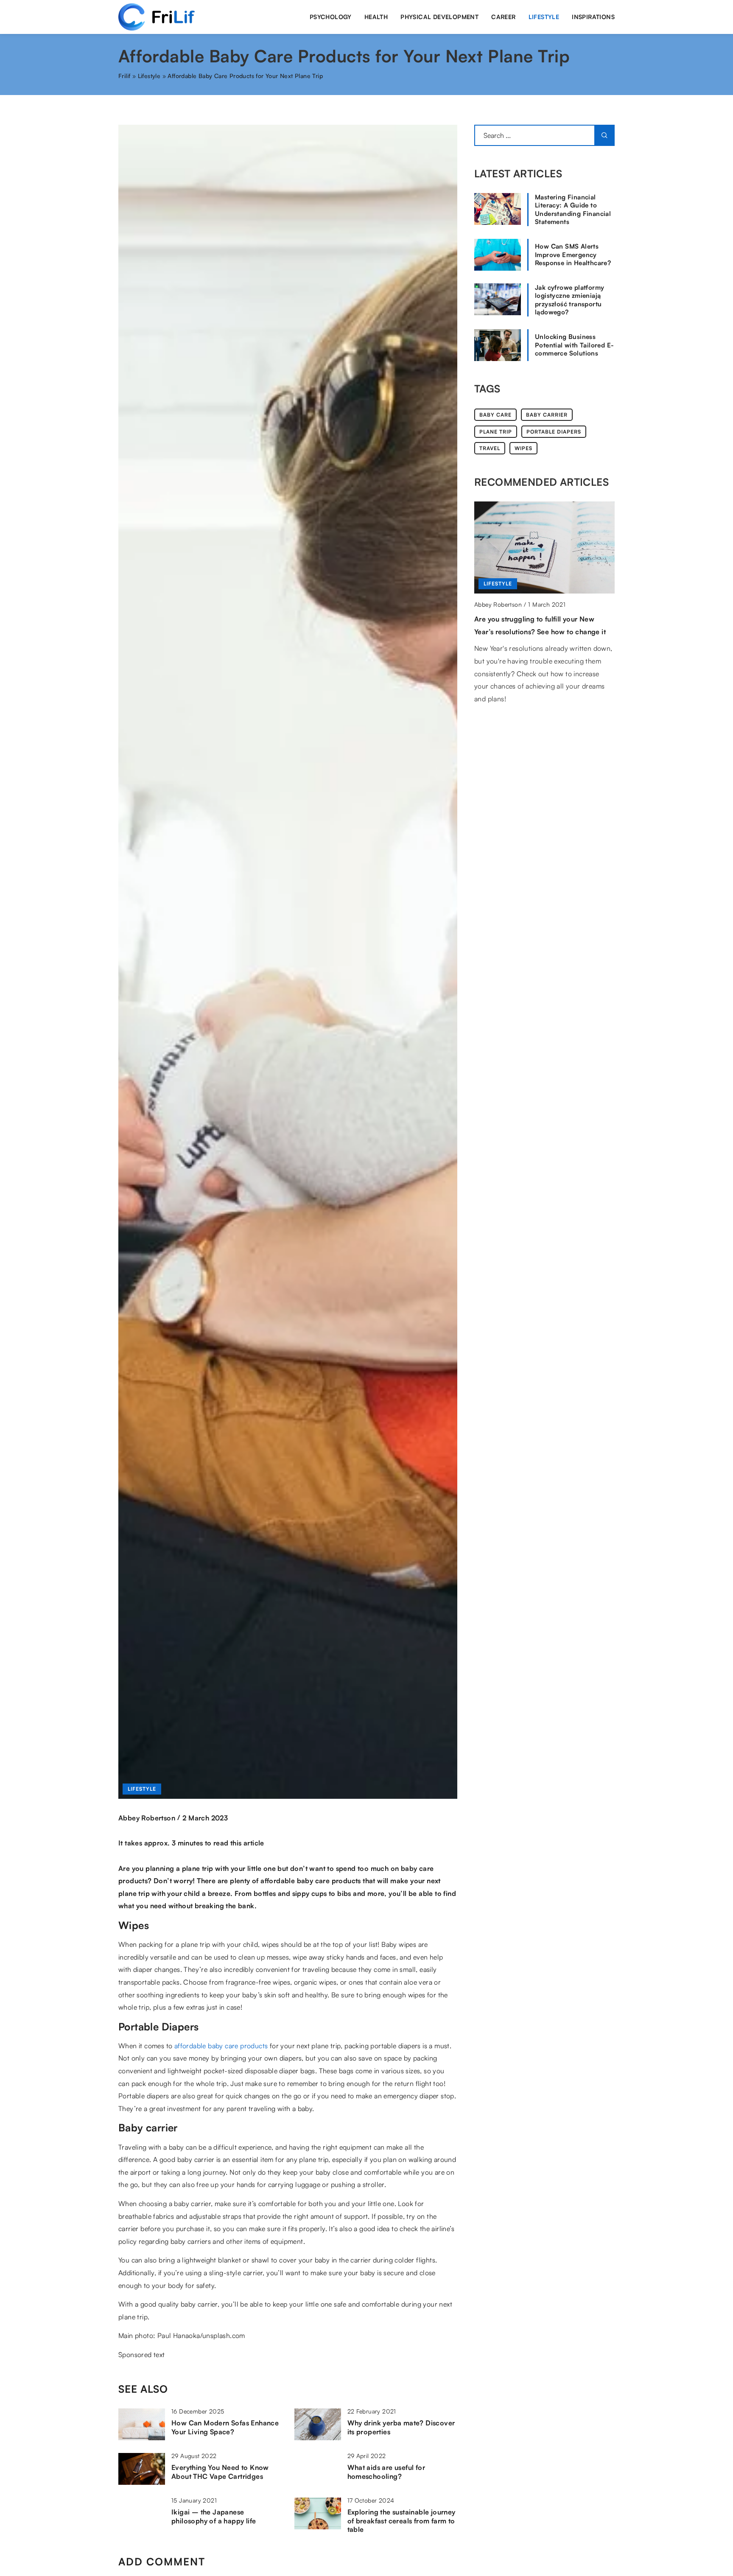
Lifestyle (544, 17)
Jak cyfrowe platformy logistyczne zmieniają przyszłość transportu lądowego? (569, 300)
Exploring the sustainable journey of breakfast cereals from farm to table (401, 2521)
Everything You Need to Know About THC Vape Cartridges (220, 2472)
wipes (523, 448)
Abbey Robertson (147, 1818)
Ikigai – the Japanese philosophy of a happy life (214, 2516)
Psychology (331, 17)
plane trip (496, 432)
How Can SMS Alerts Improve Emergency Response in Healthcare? (573, 255)
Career (503, 17)
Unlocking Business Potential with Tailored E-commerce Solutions (574, 345)
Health (376, 17)
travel (490, 448)
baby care (495, 415)
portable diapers (554, 432)
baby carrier (547, 415)
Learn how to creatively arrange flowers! (541, 619)
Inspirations (593, 17)
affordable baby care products (221, 2046)
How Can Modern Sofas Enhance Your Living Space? (225, 2427)
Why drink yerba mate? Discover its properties (401, 2427)
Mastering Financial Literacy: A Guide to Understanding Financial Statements (573, 210)
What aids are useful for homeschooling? (386, 2472)
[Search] (604, 135)
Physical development (439, 17)
